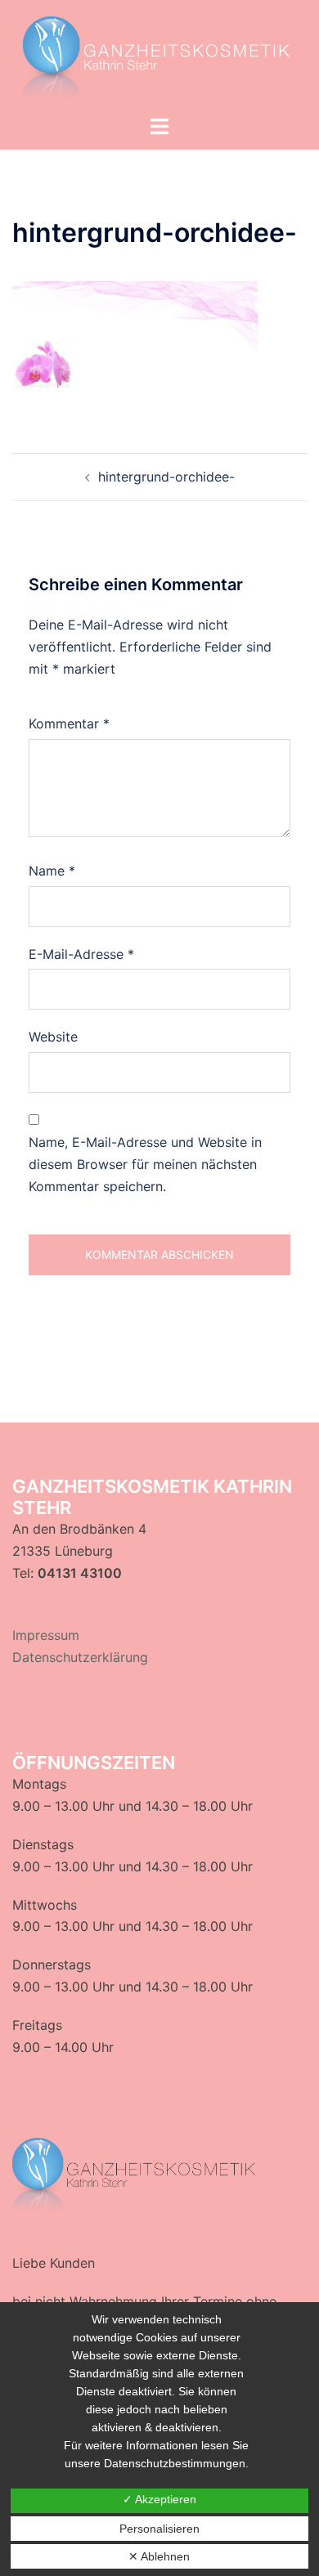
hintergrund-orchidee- (166, 477)
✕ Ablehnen (159, 2556)
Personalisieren (159, 2529)
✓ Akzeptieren (159, 2499)
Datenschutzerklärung (80, 1657)
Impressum (46, 1635)
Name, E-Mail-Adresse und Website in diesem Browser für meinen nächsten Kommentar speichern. (145, 1164)
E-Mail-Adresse (81, 954)
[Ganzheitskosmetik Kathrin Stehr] (159, 56)
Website (53, 1037)
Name (52, 871)
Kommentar (69, 724)
